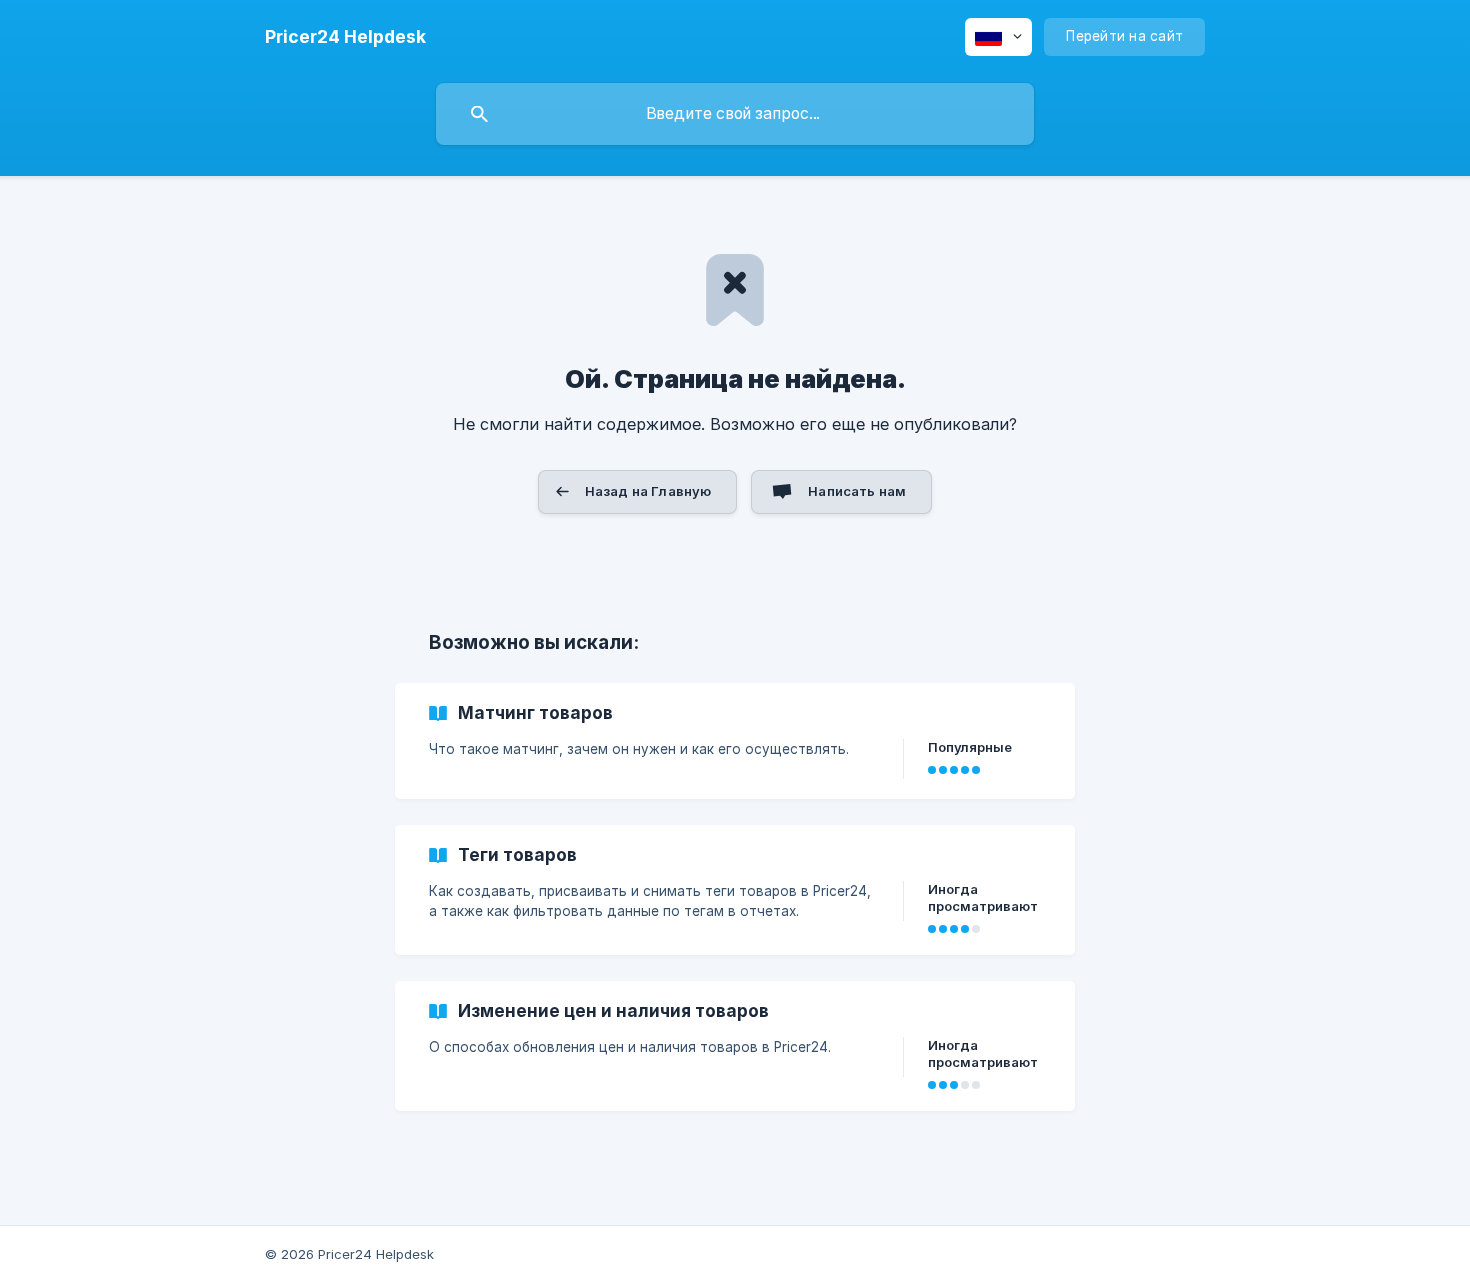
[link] (735, 741)
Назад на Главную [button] (648, 491)
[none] (345, 37)
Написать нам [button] (857, 491)
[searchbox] (735, 114)
